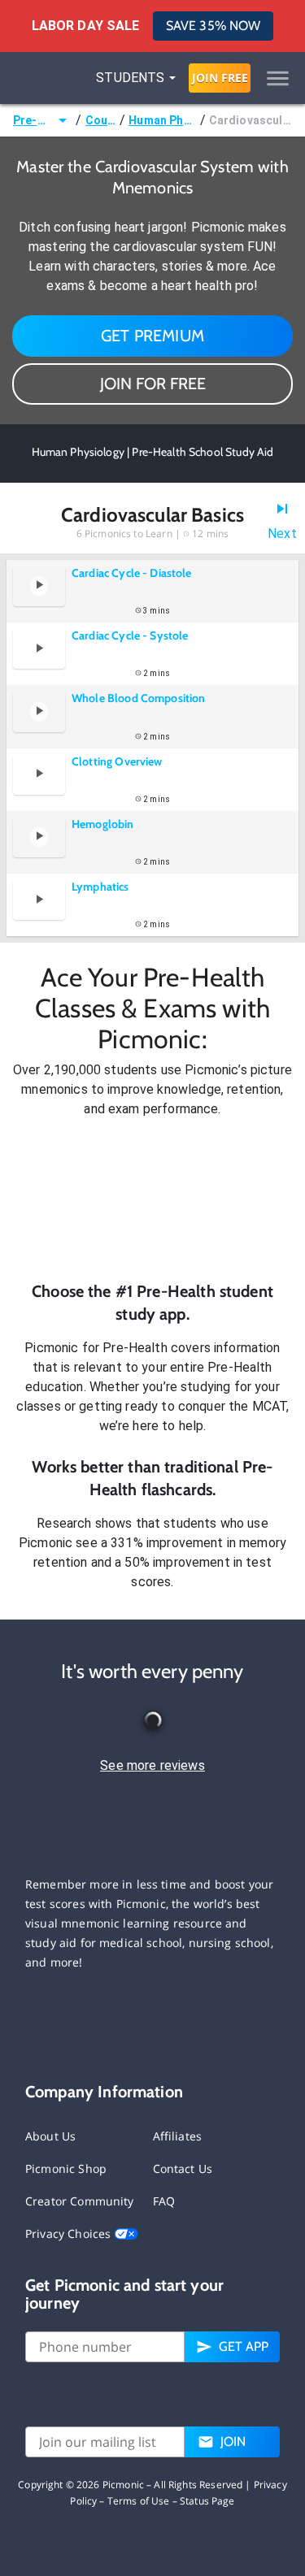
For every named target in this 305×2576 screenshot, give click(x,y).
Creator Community (80, 2201)
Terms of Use (139, 2501)
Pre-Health (33, 120)
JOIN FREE (220, 78)
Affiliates (178, 2136)
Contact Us (183, 2168)
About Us (50, 2136)
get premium (152, 336)
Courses (101, 120)
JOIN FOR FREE (153, 384)
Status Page (207, 2501)
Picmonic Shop (66, 2168)
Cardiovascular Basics (251, 120)
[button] (152, 1199)
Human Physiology (162, 120)
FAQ (164, 2201)
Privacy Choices (70, 2233)
